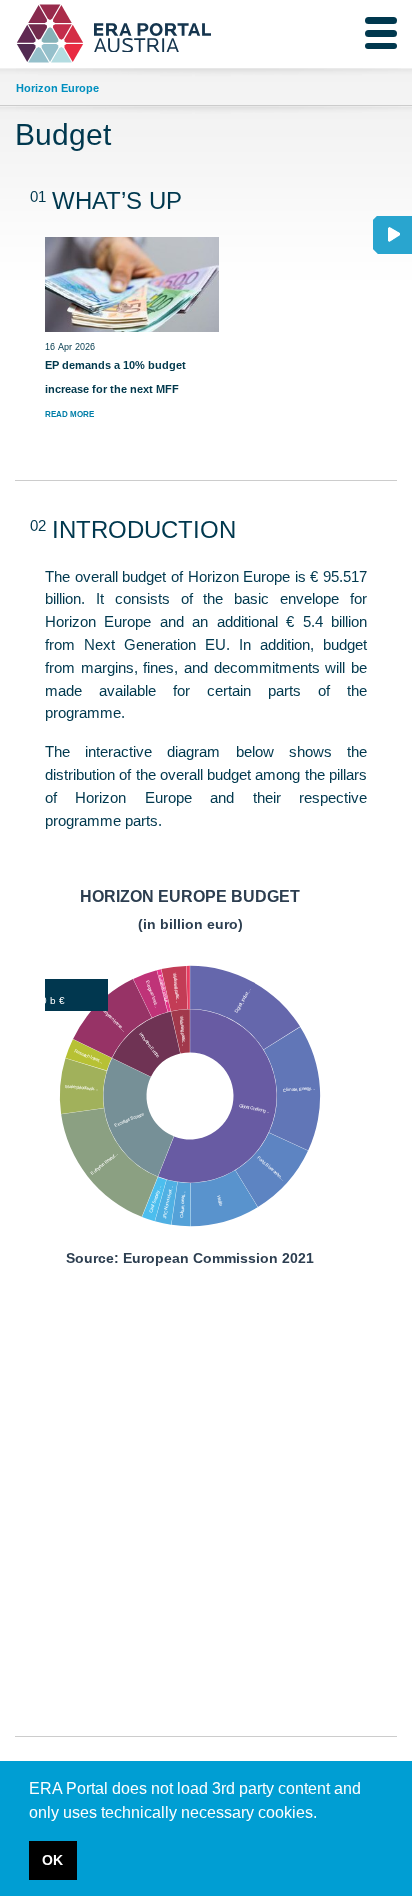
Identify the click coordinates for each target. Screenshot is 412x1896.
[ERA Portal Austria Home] (68, 33)
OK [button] (52, 1860)
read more (69, 414)
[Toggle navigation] (381, 33)
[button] (324, 1814)
